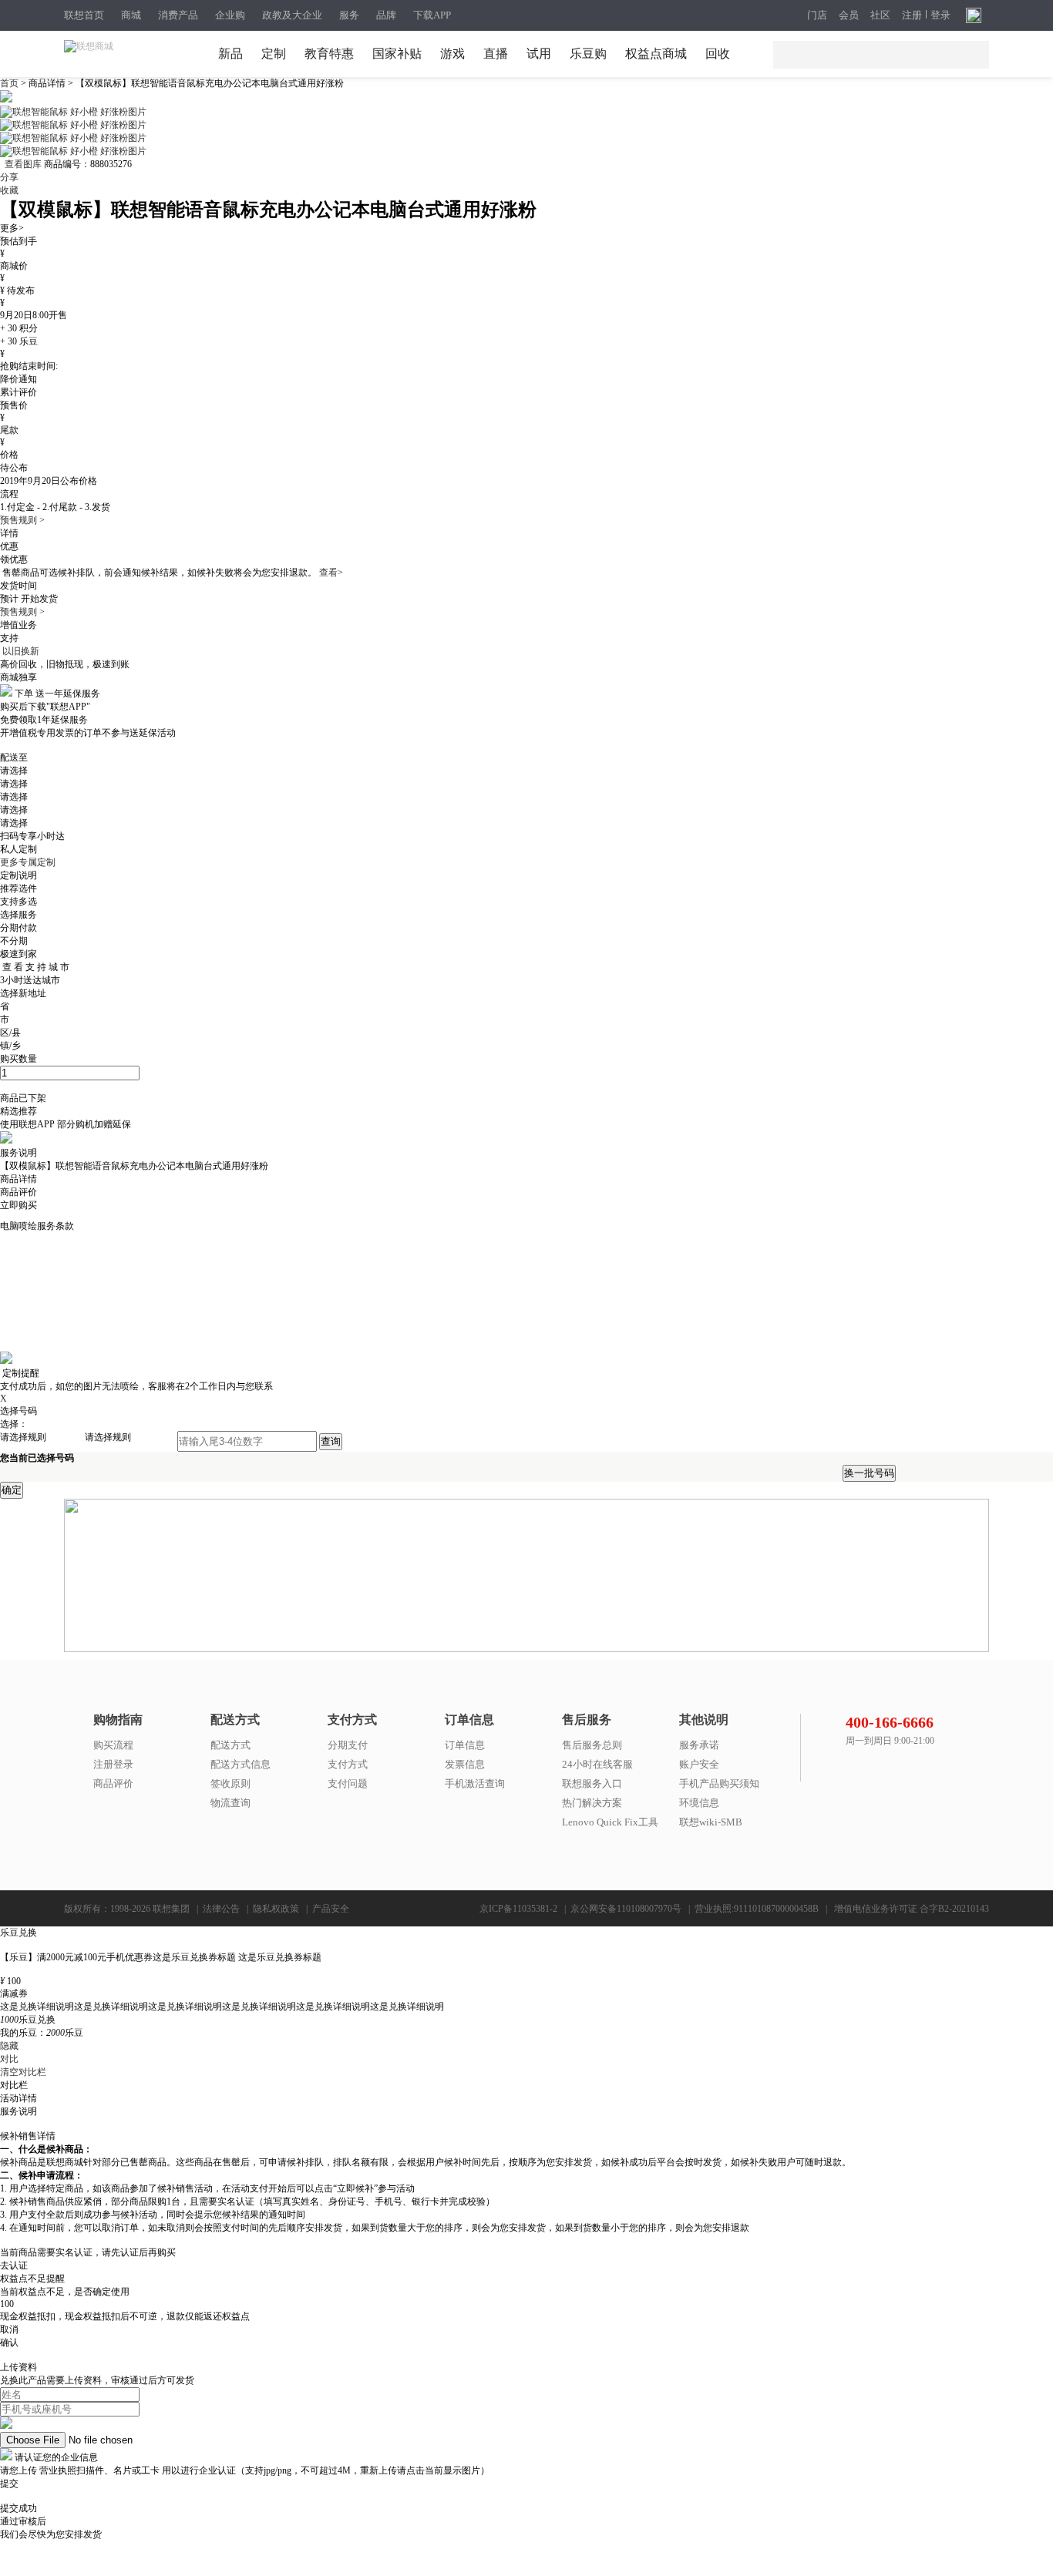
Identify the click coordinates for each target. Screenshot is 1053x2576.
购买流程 (113, 1745)
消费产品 (178, 15)
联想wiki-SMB (711, 1822)
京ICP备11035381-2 (518, 1909)
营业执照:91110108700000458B (757, 1909)
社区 (880, 15)
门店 (817, 15)
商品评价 (113, 1783)
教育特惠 (329, 54)
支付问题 (348, 1783)
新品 (230, 54)
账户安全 (699, 1764)
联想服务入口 (592, 1783)
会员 (849, 15)
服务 (349, 15)
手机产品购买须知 (719, 1783)
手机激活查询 (475, 1783)
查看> (331, 573)
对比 (9, 2059)
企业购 (230, 15)
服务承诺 (699, 1745)
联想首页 (84, 15)
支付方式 (348, 1764)
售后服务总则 (592, 1745)
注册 (912, 15)
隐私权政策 (276, 1909)
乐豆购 (588, 54)
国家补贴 (397, 54)
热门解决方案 (592, 1803)
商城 (131, 15)
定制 (274, 54)
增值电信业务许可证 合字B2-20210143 (912, 1909)
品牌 (386, 15)
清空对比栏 (23, 2072)
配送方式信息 (241, 1764)
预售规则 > (22, 520)
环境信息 (699, 1803)
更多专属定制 (28, 862)
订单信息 (465, 1745)
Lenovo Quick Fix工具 (610, 1822)
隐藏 (9, 2046)
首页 (10, 83)
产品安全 (331, 1909)
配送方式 (230, 1745)
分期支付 (348, 1745)
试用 (539, 54)
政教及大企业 (292, 15)
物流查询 (230, 1803)
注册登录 (113, 1764)
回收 (718, 54)
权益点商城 (656, 54)
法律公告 (221, 1909)
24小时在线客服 (597, 1764)
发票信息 (465, 1764)
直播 (496, 54)
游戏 (452, 54)
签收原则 (230, 1783)
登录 (940, 15)
